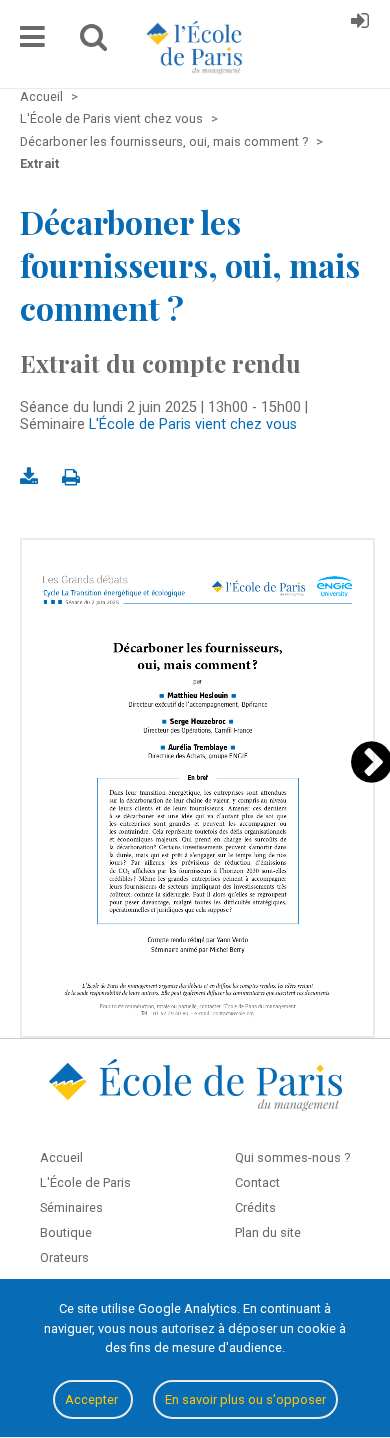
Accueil (61, 1157)
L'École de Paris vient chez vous (193, 424)
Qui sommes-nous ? (292, 1157)
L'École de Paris (85, 1182)
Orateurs (64, 1257)
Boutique (66, 1232)
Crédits (255, 1207)
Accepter (93, 1399)
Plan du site (268, 1232)
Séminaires (71, 1207)
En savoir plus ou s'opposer (245, 1399)
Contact (257, 1182)
